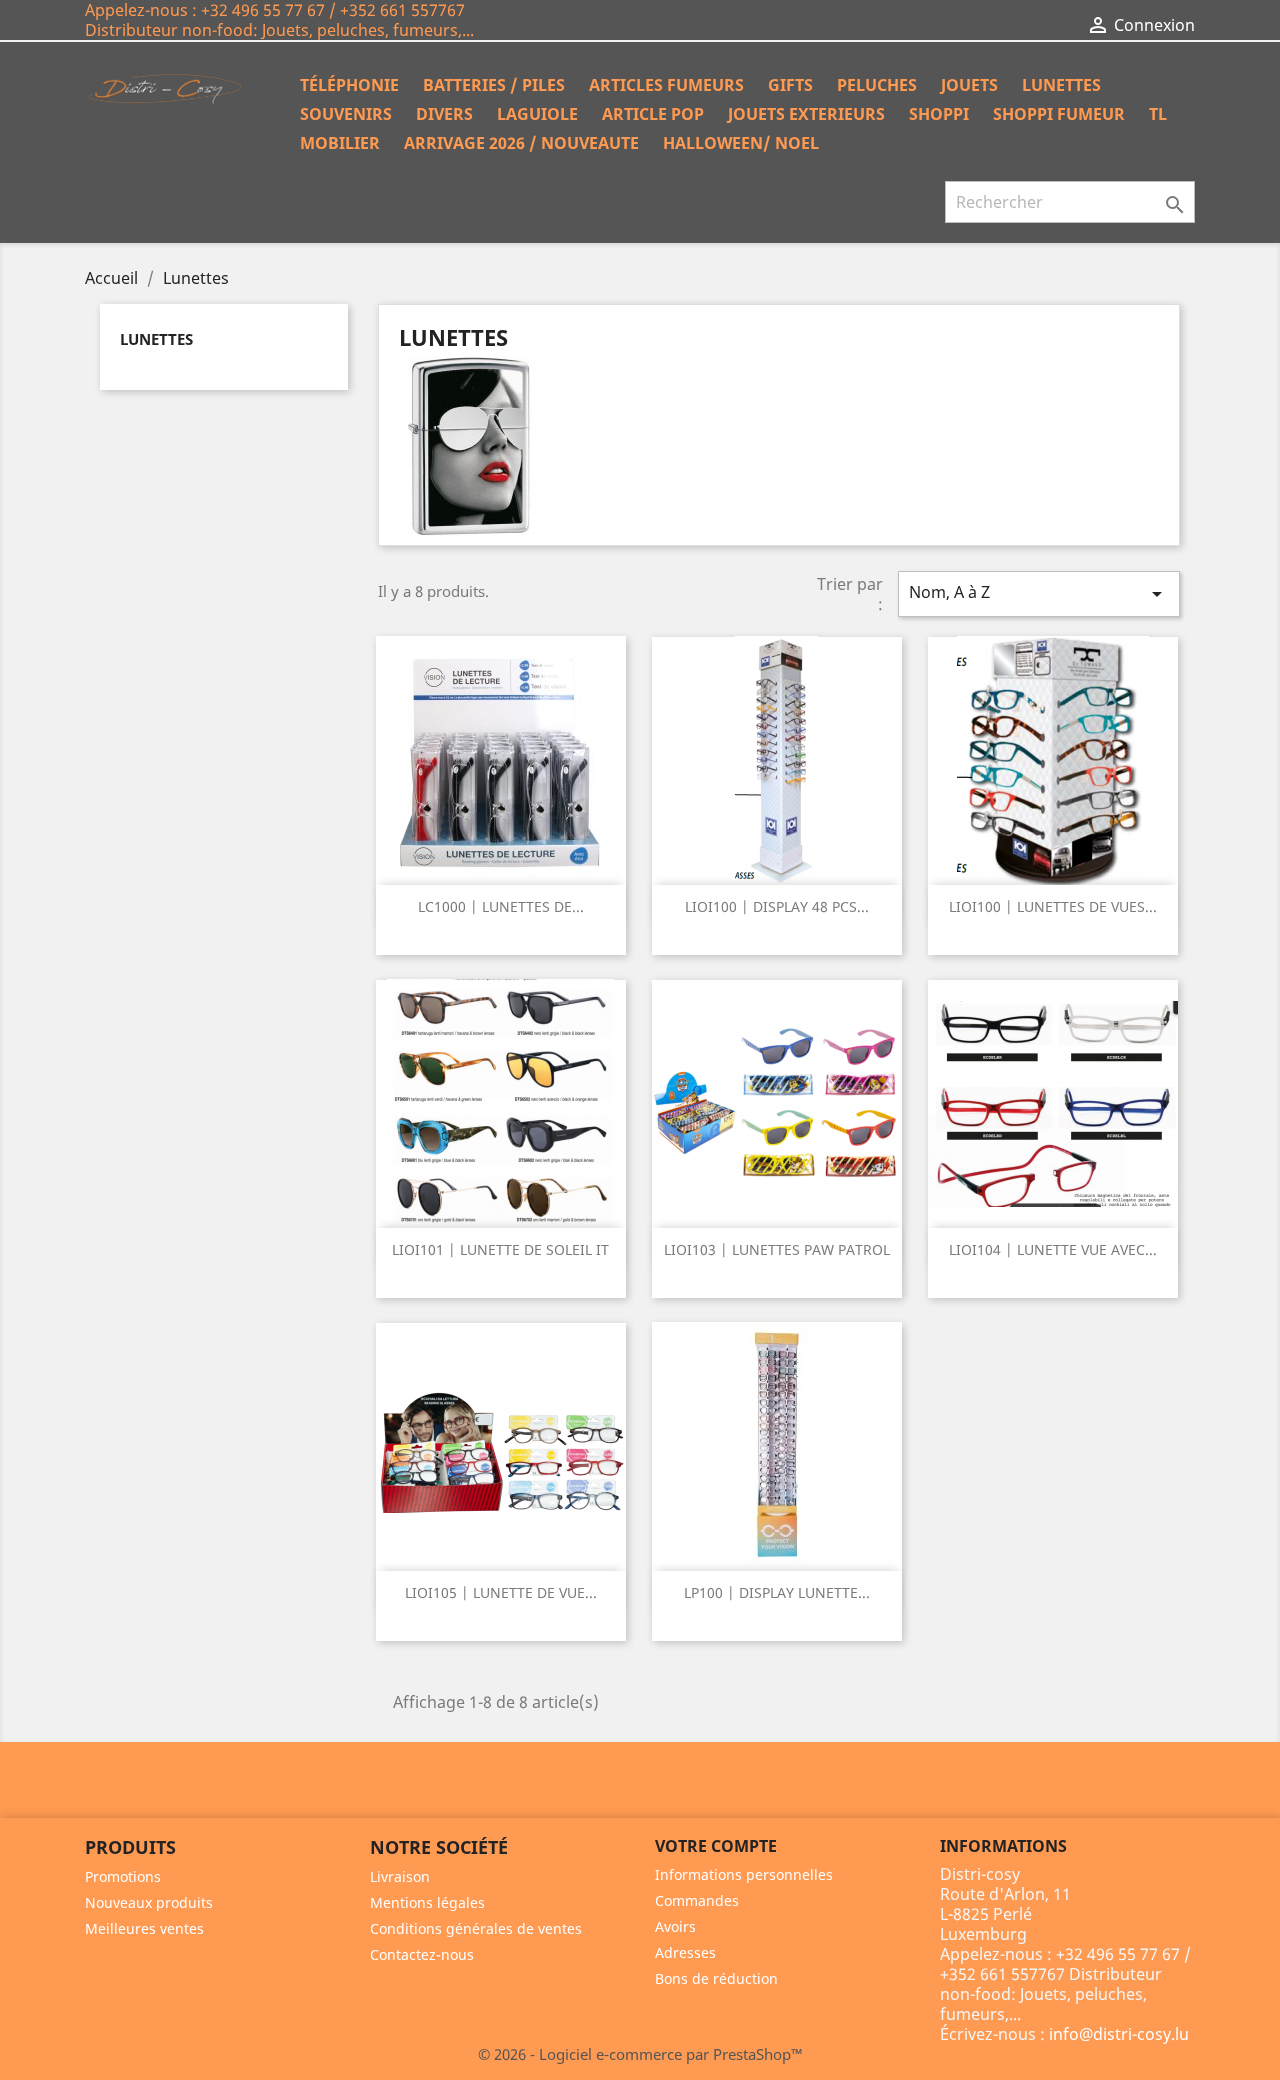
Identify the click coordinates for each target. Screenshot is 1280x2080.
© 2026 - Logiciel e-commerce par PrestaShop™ (640, 2054)
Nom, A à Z (1039, 593)
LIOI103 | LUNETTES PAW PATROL (777, 1249)
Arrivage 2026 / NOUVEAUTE (521, 143)
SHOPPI (939, 114)
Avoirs (675, 1926)
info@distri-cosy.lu (1119, 2034)
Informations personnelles (744, 1874)
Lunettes (1061, 85)
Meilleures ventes (144, 1928)
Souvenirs (346, 114)
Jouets (969, 85)
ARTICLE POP (653, 114)
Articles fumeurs (666, 85)
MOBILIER (340, 143)
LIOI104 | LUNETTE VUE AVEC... (1053, 1249)
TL (1158, 114)
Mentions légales (427, 1902)
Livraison (400, 1876)
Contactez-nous (422, 1954)
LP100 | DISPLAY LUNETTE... (777, 1592)
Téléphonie (349, 85)
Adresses (685, 1952)
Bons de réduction (716, 1978)
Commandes (697, 1900)
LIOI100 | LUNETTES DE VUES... (1053, 906)
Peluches (877, 85)
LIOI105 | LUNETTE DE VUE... (501, 1592)
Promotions (123, 1876)
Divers (444, 114)
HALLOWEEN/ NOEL (741, 143)
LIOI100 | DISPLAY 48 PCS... (777, 906)
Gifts (790, 85)
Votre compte (716, 1846)
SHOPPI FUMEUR (1059, 114)
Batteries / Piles (494, 85)
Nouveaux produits (149, 1902)
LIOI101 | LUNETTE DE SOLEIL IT (500, 1249)
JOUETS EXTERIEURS (806, 114)
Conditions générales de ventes (476, 1928)
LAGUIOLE (537, 114)
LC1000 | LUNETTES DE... (501, 906)
